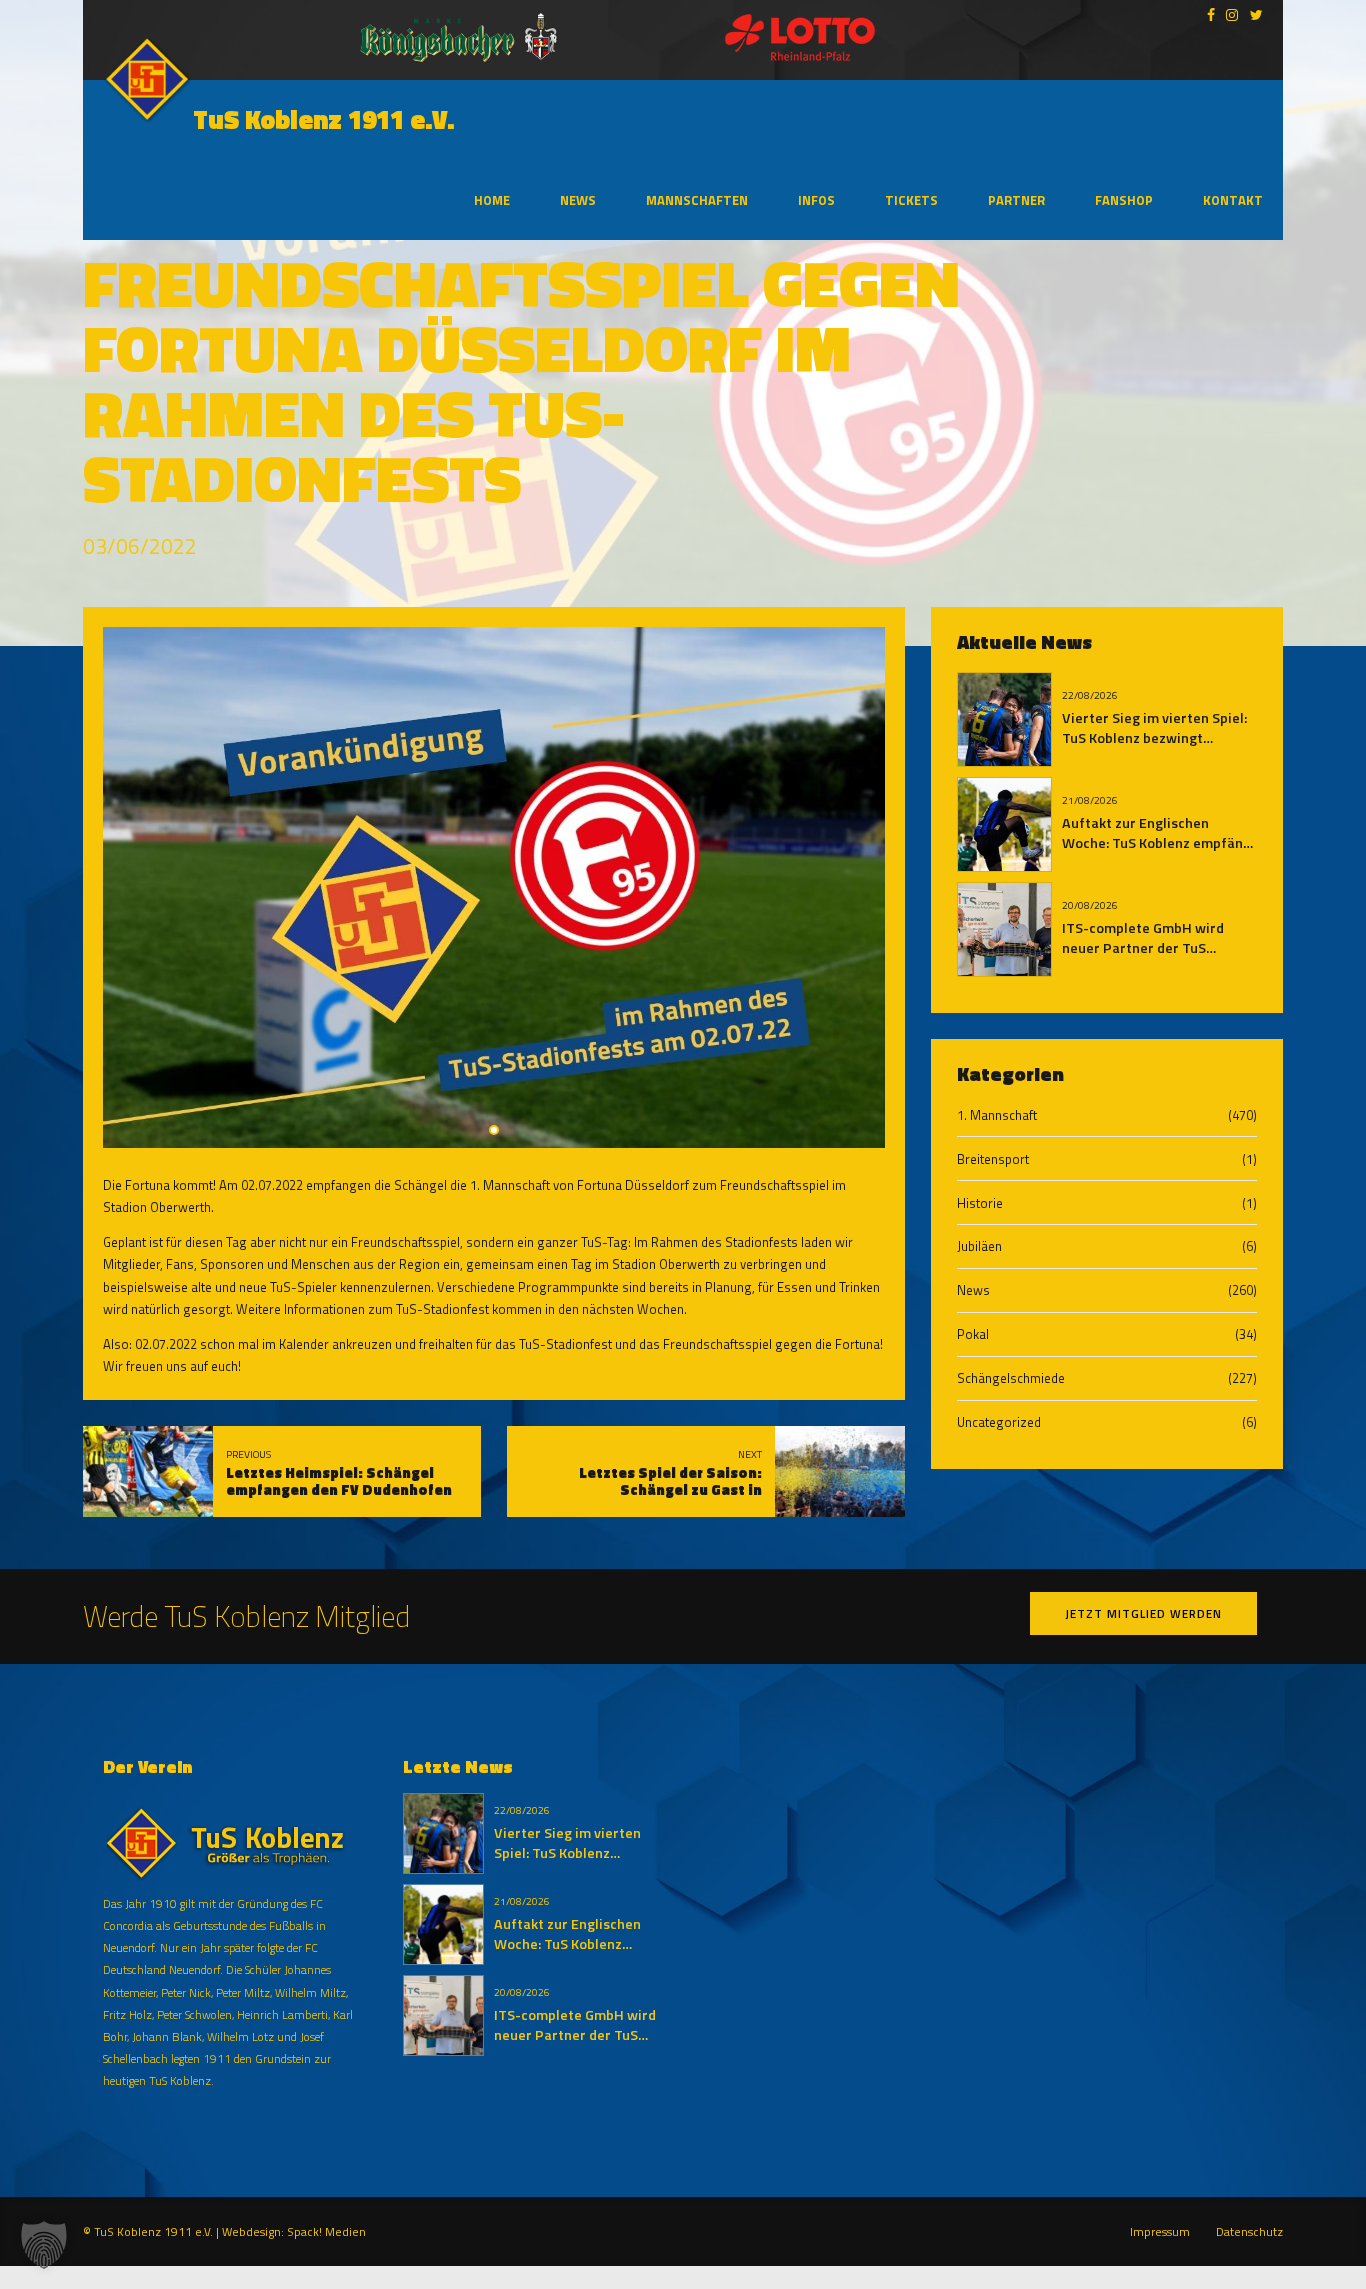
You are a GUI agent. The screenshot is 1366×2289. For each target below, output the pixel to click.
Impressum (1160, 2232)
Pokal (973, 1334)
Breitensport (993, 1159)
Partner (1016, 200)
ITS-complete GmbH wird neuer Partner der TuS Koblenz (1143, 948)
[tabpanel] (494, 887)
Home (492, 200)
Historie (980, 1203)
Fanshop (1124, 200)
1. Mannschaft (997, 1115)
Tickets (911, 200)
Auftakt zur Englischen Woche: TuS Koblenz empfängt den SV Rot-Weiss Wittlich (1159, 843)
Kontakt (1233, 200)
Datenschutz (1249, 2232)
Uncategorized (999, 1422)
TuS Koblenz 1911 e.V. (324, 119)
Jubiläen (979, 1246)
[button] (44, 2245)
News (578, 200)
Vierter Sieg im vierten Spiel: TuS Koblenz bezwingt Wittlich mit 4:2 (1154, 738)
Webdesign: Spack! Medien (294, 2232)
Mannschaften (697, 200)
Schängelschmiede (1011, 1378)
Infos (816, 200)
